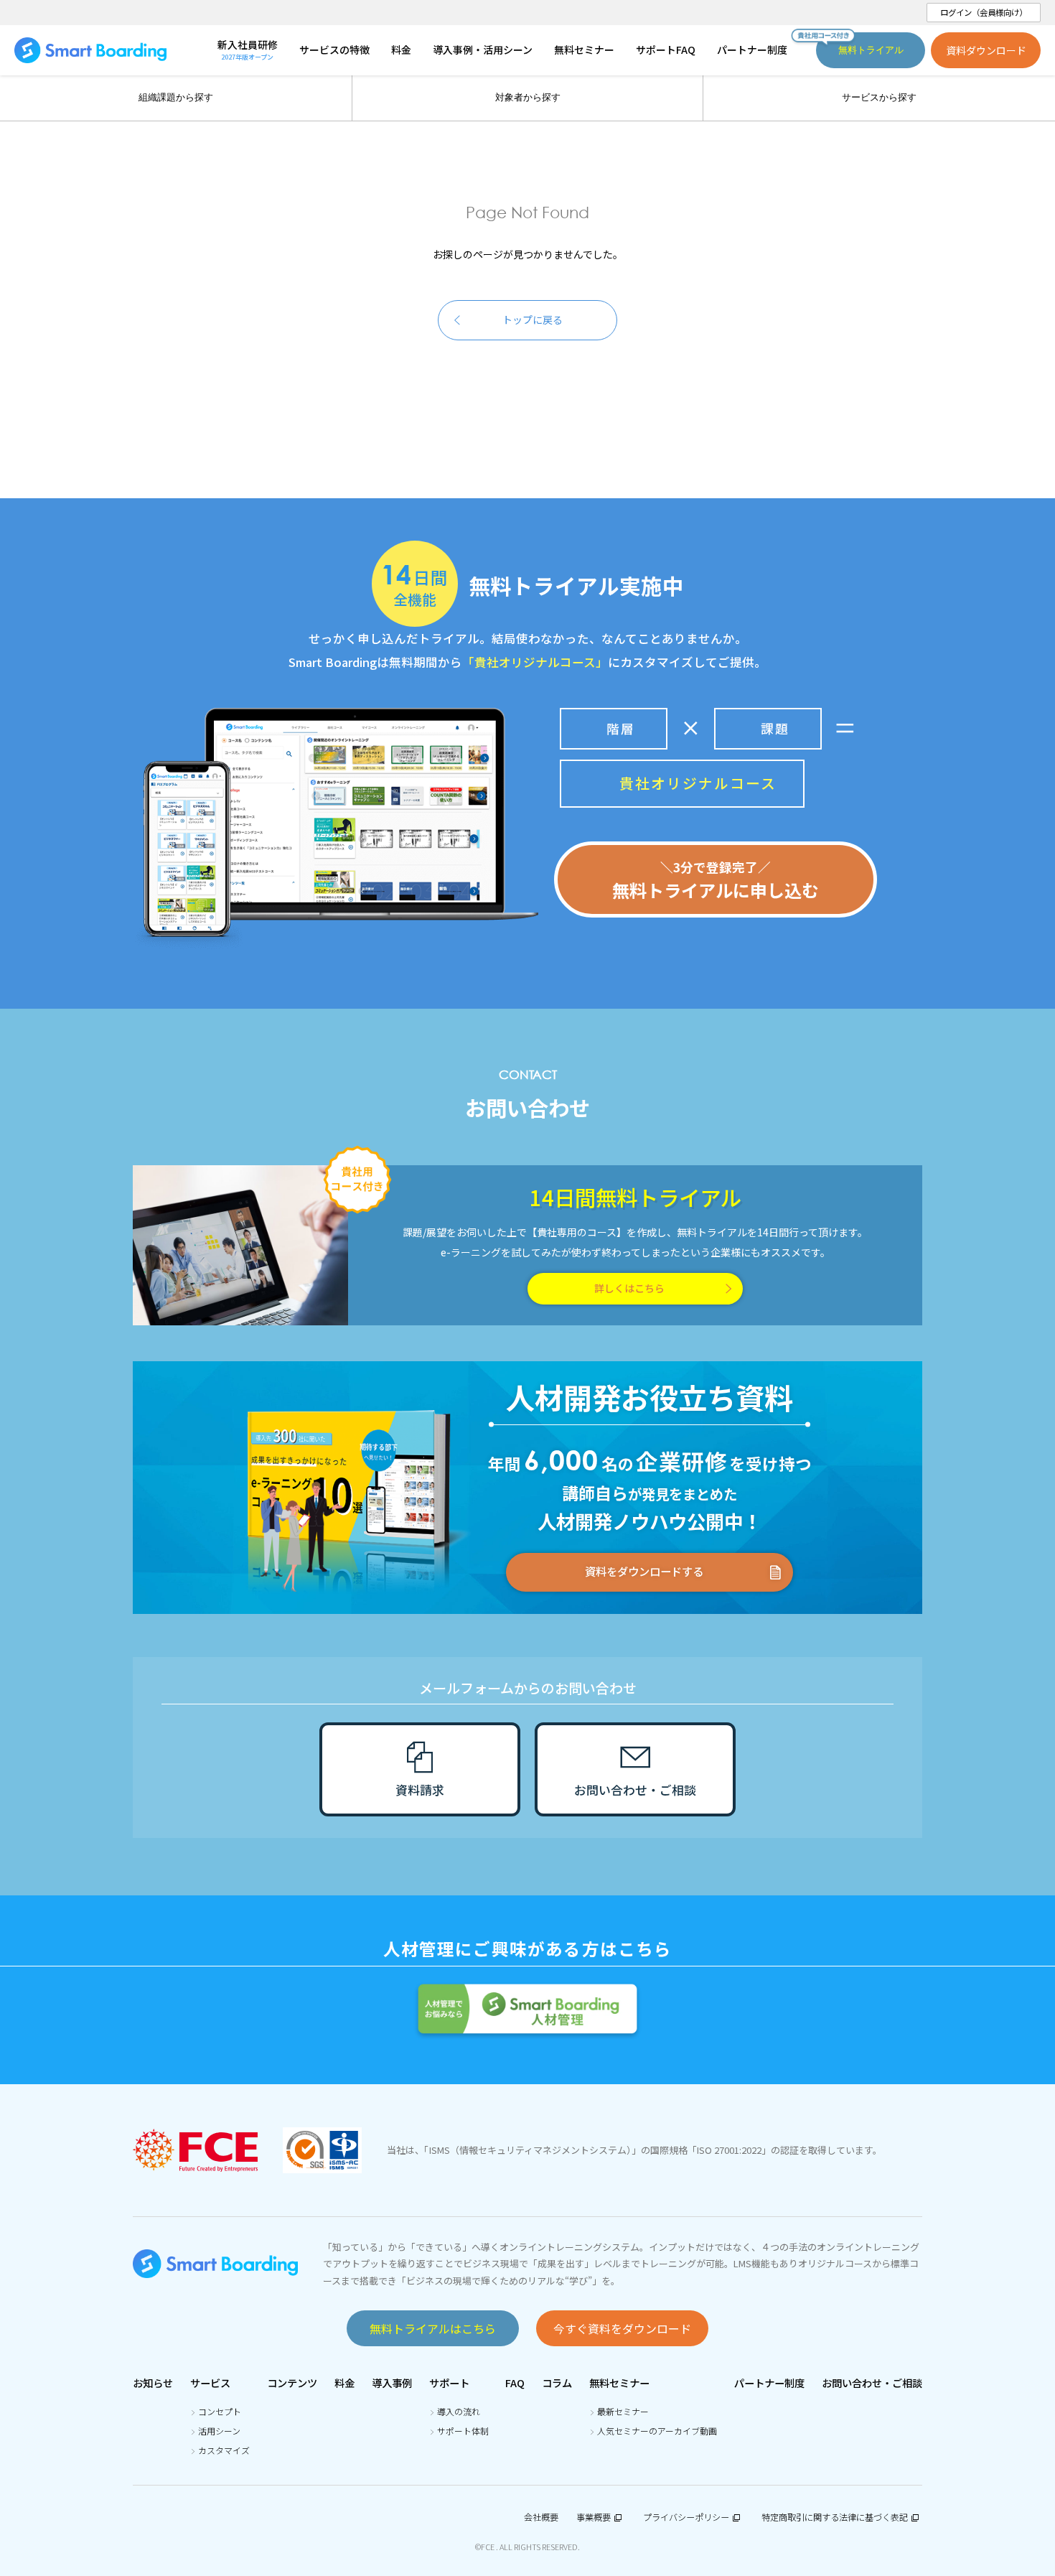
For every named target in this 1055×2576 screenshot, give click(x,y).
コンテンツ (292, 2383)
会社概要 (541, 2517)
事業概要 (594, 2517)
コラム (557, 2383)
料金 (344, 2383)
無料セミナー (619, 2383)
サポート (449, 2383)
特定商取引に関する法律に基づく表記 (835, 2517)
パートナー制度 (769, 2383)
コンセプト (220, 2411)
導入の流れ (459, 2411)
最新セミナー (623, 2411)
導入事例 (392, 2383)
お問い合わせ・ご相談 (872, 2383)
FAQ (515, 2383)
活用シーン (219, 2431)
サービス (210, 2383)
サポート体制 (463, 2431)
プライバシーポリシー (686, 2517)
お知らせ (153, 2383)
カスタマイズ (224, 2450)
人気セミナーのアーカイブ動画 (657, 2431)
